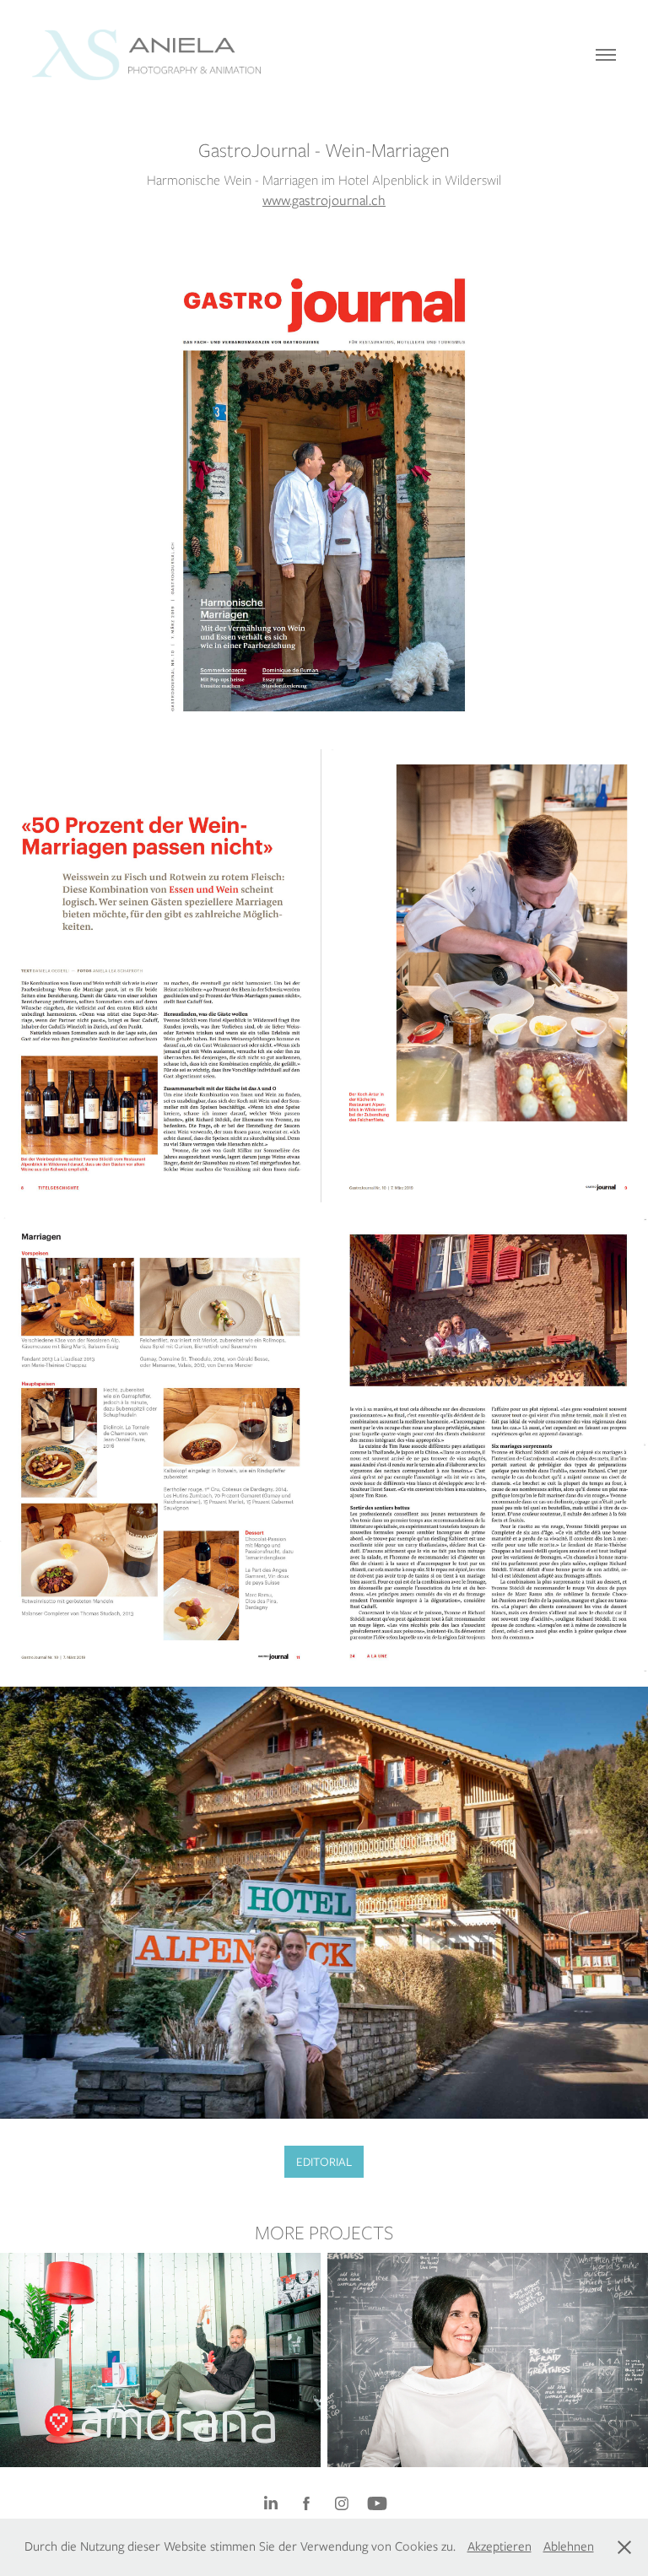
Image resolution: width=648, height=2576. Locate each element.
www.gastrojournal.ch (324, 200)
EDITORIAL (324, 2162)
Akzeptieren (499, 2546)
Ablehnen (569, 2546)
